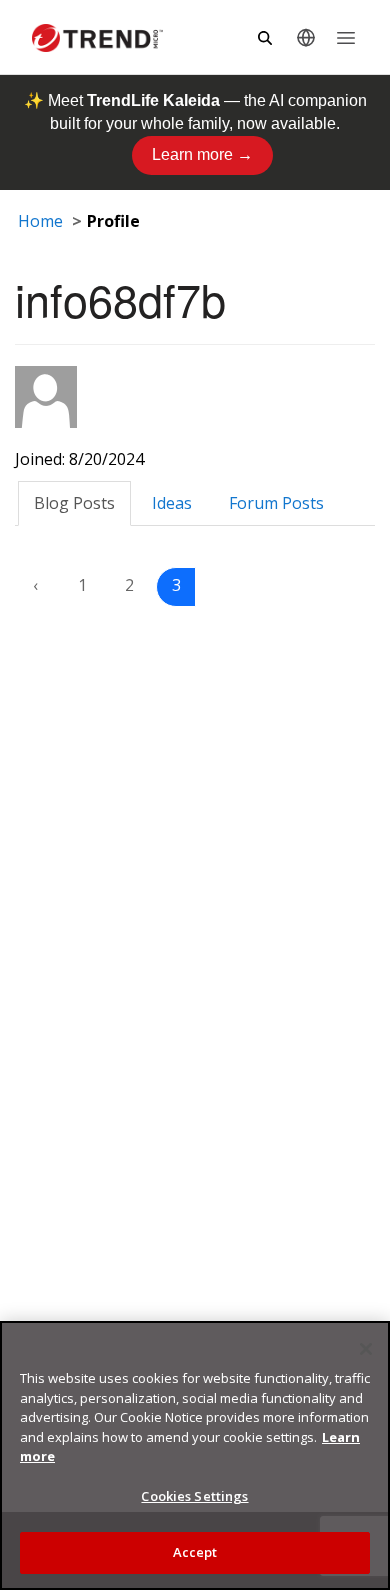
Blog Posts (74, 503)
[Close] (366, 1349)
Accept (195, 1552)
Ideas (172, 503)
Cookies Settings (194, 1496)
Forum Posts (276, 503)
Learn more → (202, 154)
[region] (195, 1455)
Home (40, 221)
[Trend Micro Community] (97, 38)
